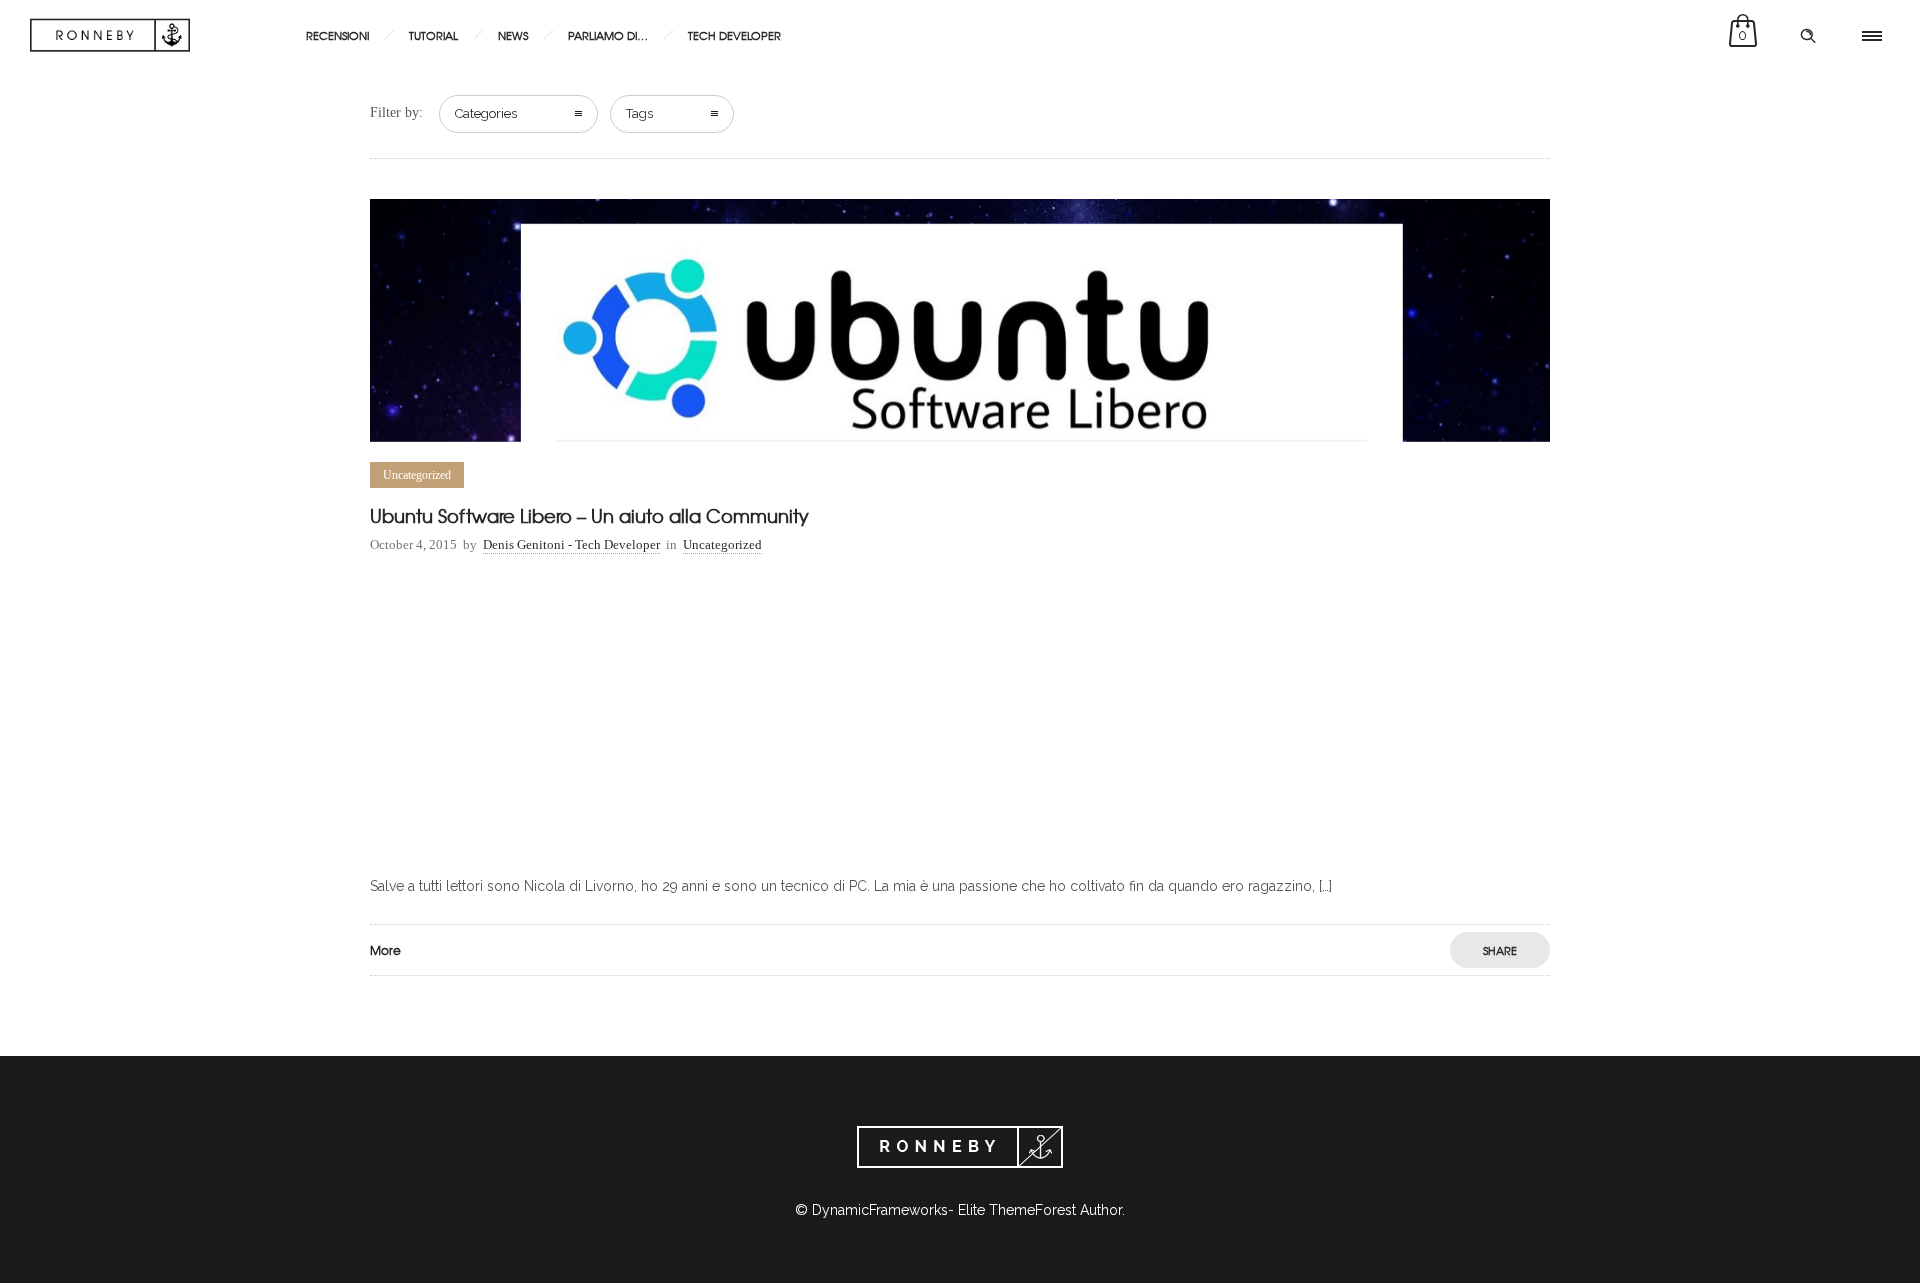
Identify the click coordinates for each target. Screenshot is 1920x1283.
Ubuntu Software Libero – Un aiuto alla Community (589, 515)
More (385, 950)
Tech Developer (734, 35)
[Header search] (1808, 36)
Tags (639, 113)
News (513, 35)
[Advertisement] (960, 719)
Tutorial (433, 35)
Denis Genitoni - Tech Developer (571, 544)
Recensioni (337, 35)
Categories (486, 113)
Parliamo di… (608, 35)
